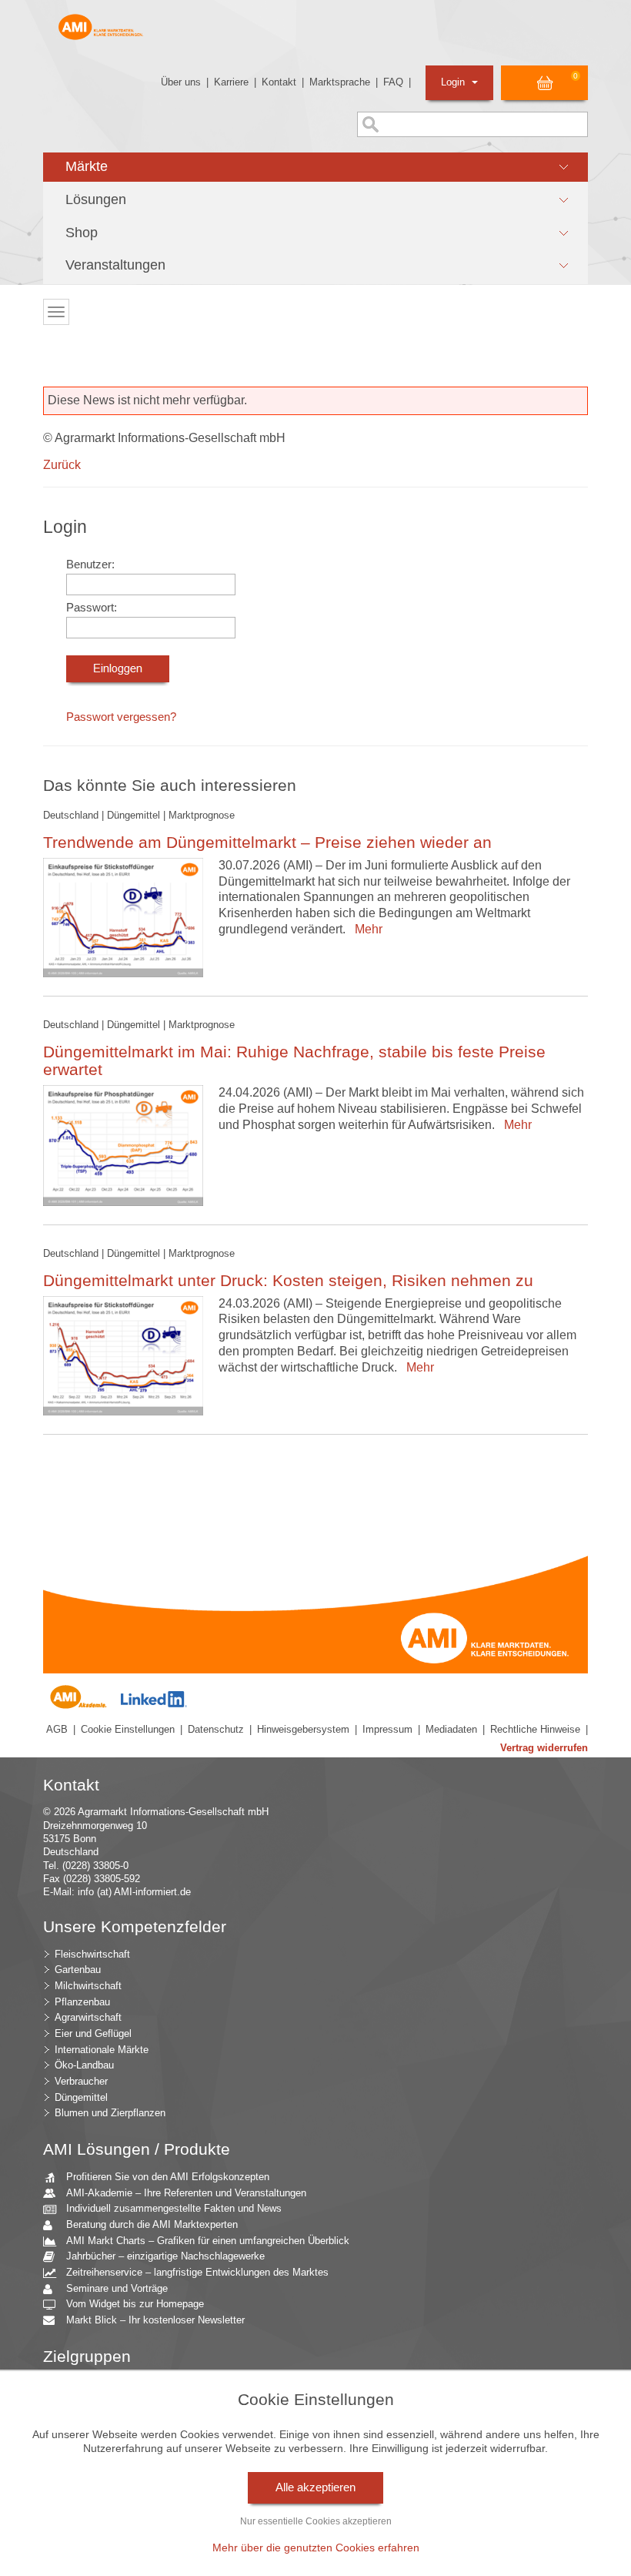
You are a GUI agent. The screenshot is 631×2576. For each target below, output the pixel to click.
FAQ (393, 82)
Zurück (62, 465)
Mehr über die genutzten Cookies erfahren (316, 2548)
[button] (315, 167)
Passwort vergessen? (121, 717)
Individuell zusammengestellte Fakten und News (174, 2208)
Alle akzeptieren (315, 2487)
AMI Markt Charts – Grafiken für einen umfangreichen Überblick (208, 2241)
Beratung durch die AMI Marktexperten (152, 2224)
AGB (57, 1729)
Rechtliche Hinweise (535, 1729)
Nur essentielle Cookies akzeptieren (316, 2521)
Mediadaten (451, 1729)
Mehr (366, 929)
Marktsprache (340, 82)
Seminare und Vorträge (117, 2288)
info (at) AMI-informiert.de (134, 1892)
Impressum (387, 1729)
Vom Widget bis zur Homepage (135, 2304)
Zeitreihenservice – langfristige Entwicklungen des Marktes (197, 2272)
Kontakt (279, 82)
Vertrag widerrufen (544, 1748)
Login (454, 82)
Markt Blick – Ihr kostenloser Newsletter (155, 2320)
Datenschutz (216, 1729)
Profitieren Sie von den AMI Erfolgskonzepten (168, 2177)
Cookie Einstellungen (128, 1729)
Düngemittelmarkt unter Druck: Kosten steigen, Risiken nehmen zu (288, 1280)
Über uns (181, 82)
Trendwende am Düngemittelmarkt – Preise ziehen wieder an (267, 842)
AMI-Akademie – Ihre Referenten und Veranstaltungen (186, 2193)
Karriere (231, 82)
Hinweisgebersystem (303, 1729)
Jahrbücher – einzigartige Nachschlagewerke (165, 2256)
